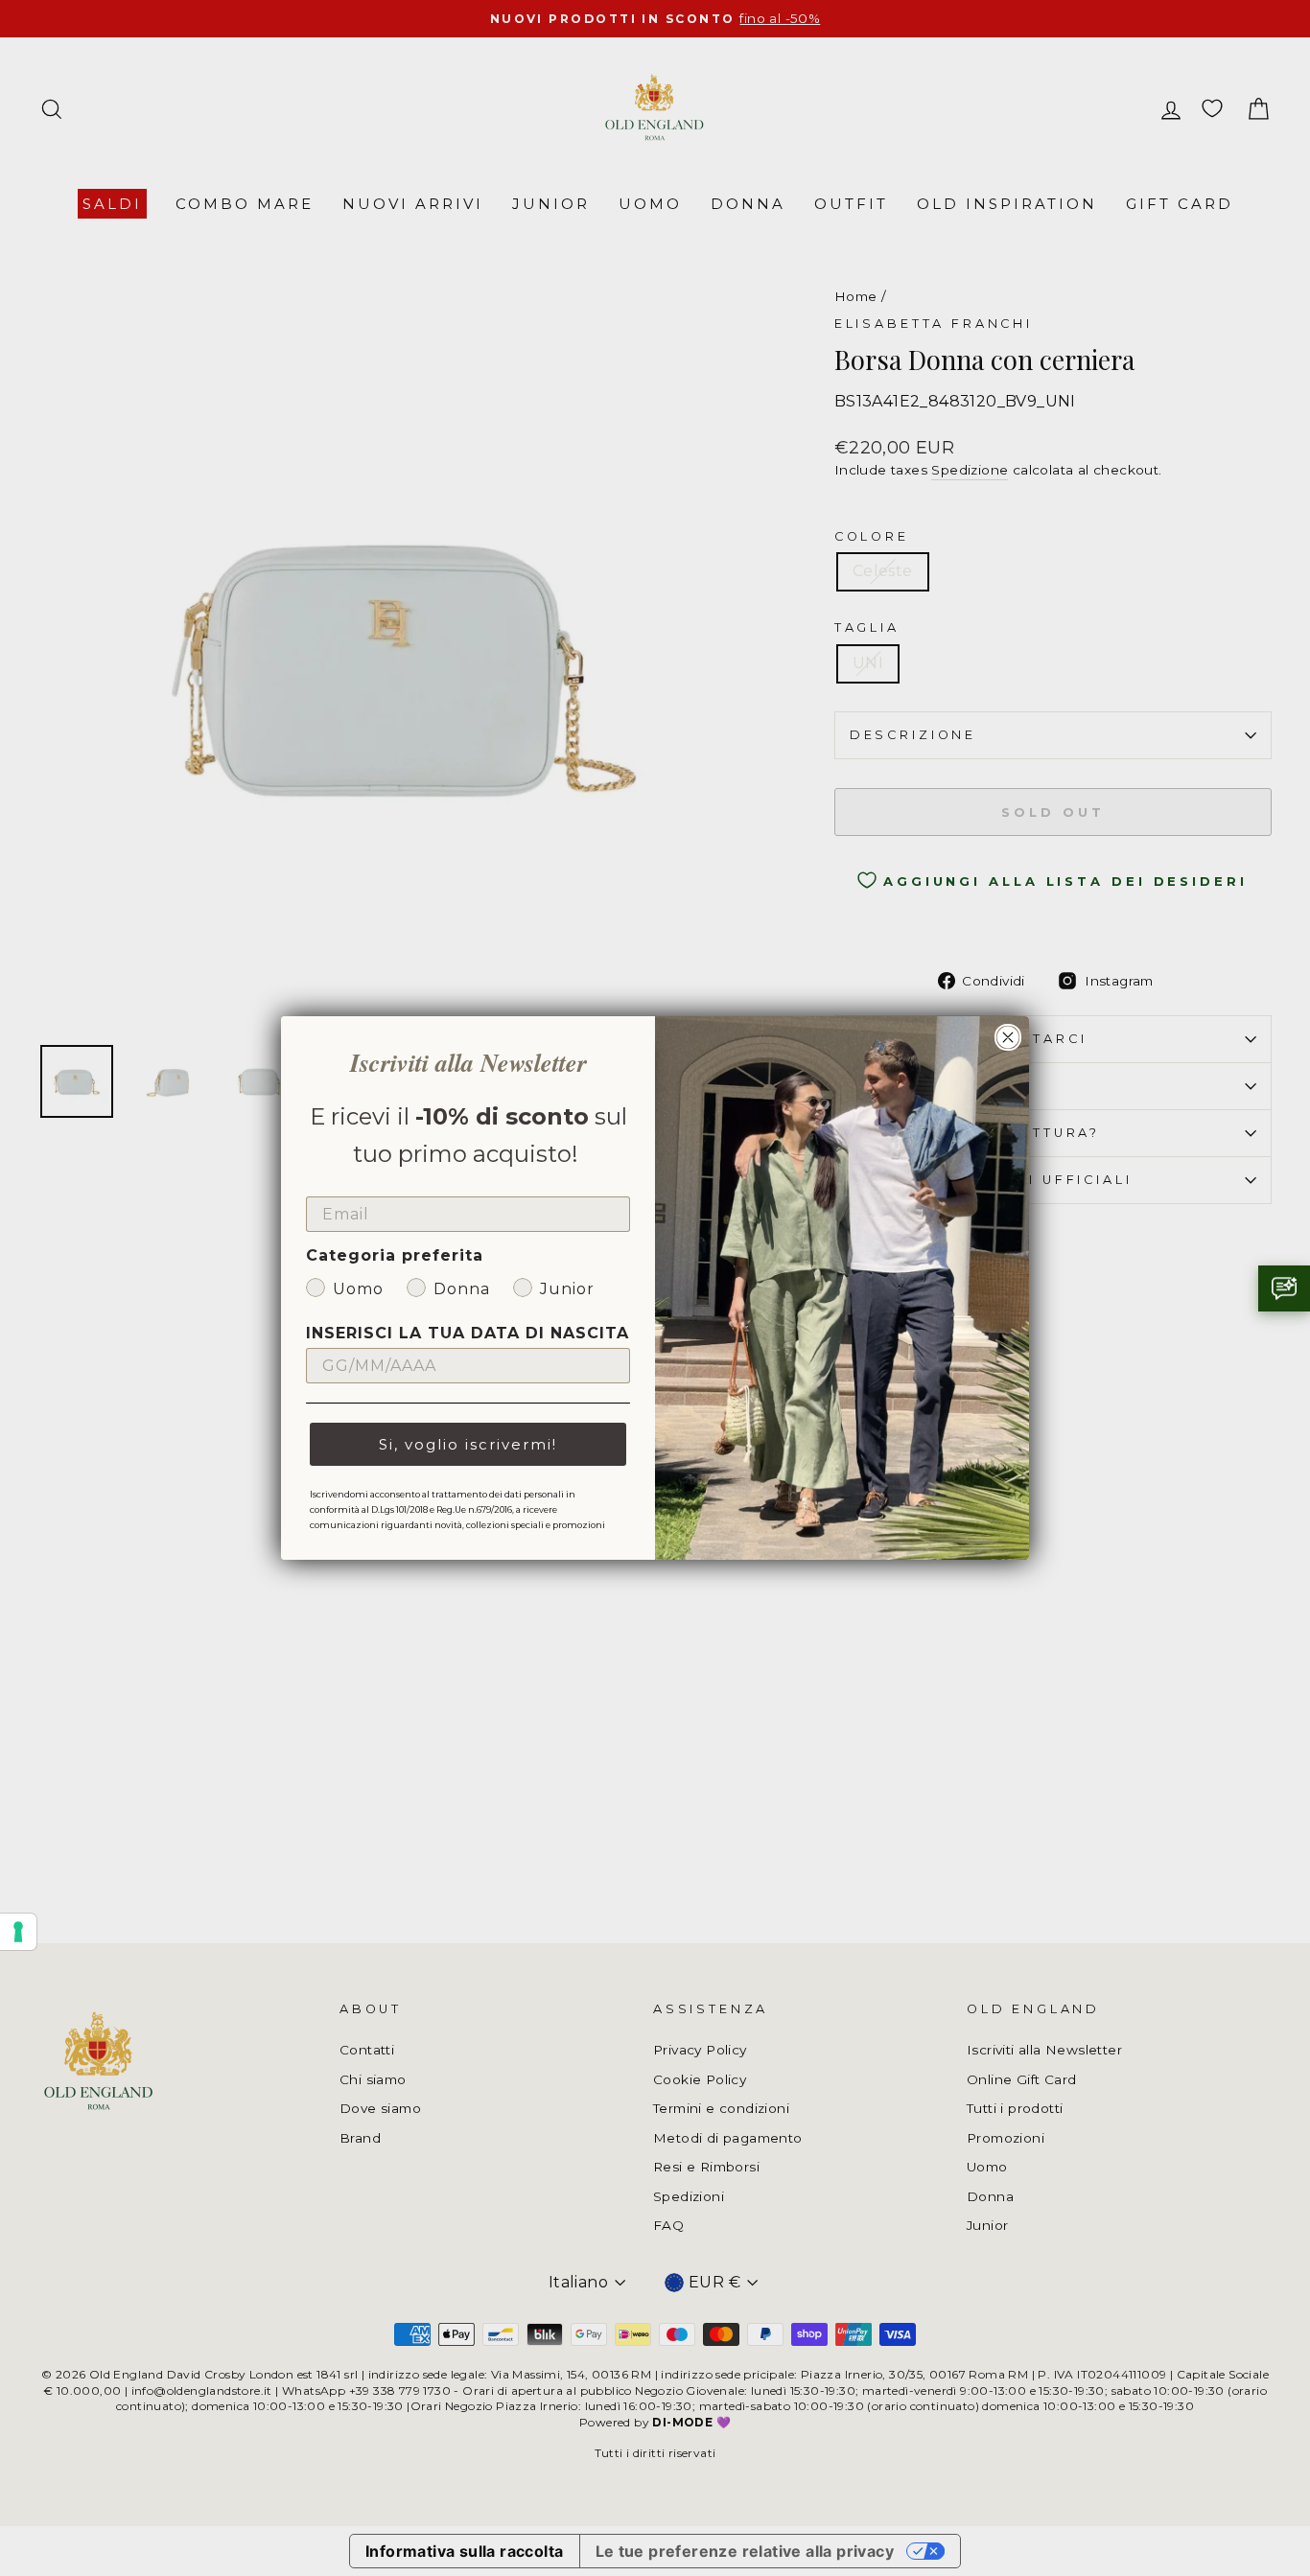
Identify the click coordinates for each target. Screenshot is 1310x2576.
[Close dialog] (1008, 1037)
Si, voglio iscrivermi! (468, 1444)
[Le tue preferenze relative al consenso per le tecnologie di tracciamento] (18, 1932)
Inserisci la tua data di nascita (468, 1333)
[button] (1284, 1288)
